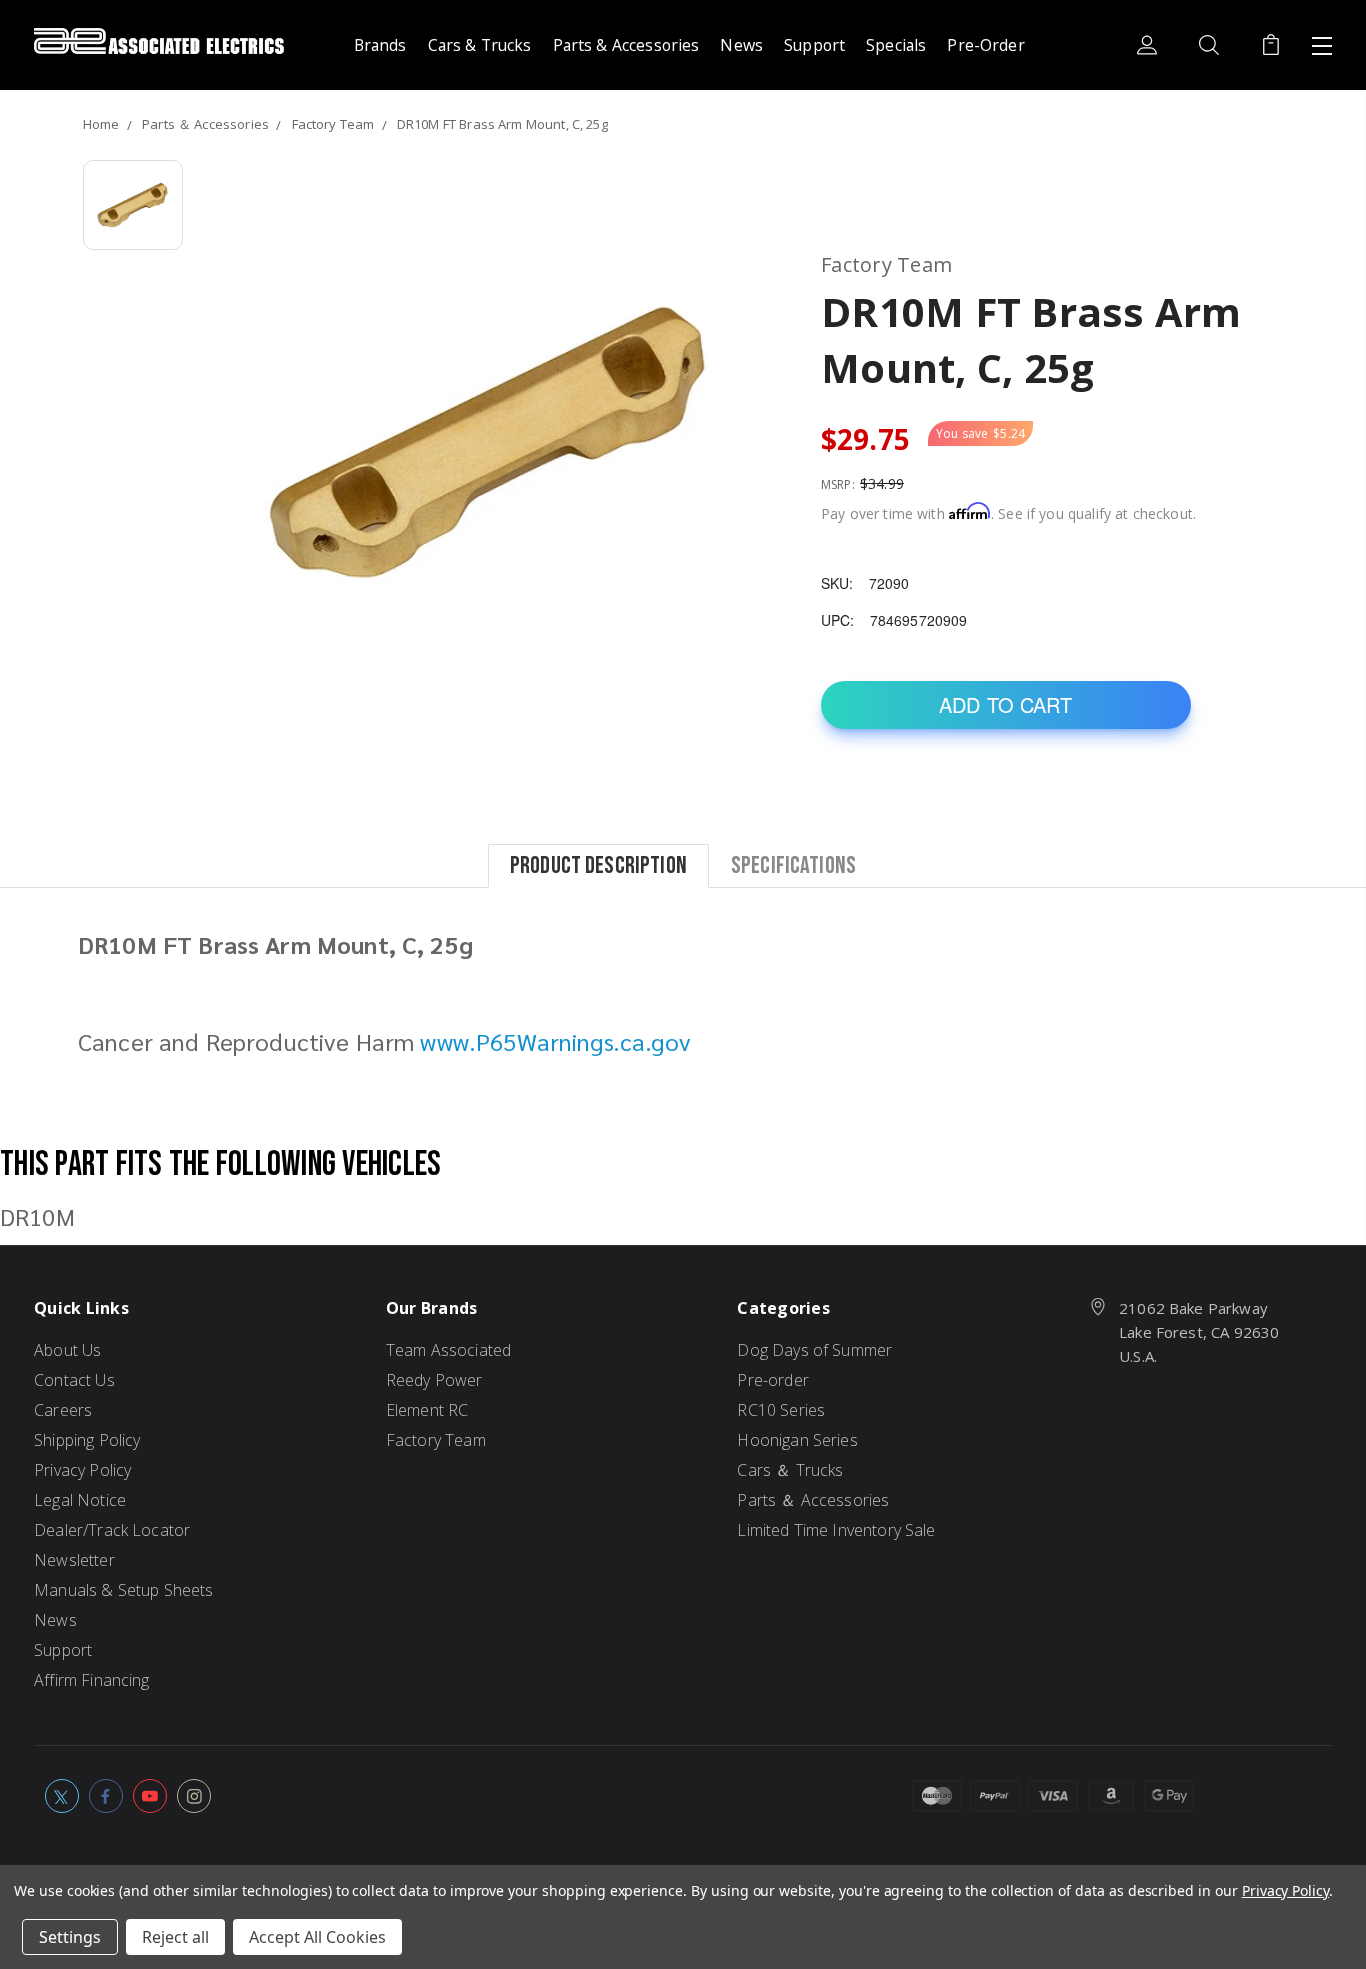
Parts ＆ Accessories (813, 1500)
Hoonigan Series (797, 1440)
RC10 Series (781, 1410)
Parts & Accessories (626, 45)
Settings (70, 1937)
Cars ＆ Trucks (790, 1470)
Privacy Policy (82, 1470)
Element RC (427, 1410)
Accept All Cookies (317, 1937)
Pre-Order (985, 45)
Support (814, 45)
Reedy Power (434, 1380)
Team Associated (448, 1350)
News (741, 45)
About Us (67, 1350)
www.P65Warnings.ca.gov (555, 1041)
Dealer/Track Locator (112, 1530)
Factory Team (436, 1440)
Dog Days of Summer (814, 1350)
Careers (63, 1410)
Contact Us (74, 1380)
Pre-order (772, 1380)
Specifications (793, 864)
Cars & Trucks (480, 45)
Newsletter (74, 1560)
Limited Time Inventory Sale (836, 1530)
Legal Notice (80, 1500)
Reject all (175, 1937)
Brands (380, 45)
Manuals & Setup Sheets (123, 1590)
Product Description (598, 864)
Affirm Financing (91, 1680)
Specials (896, 45)
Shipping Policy (87, 1440)
